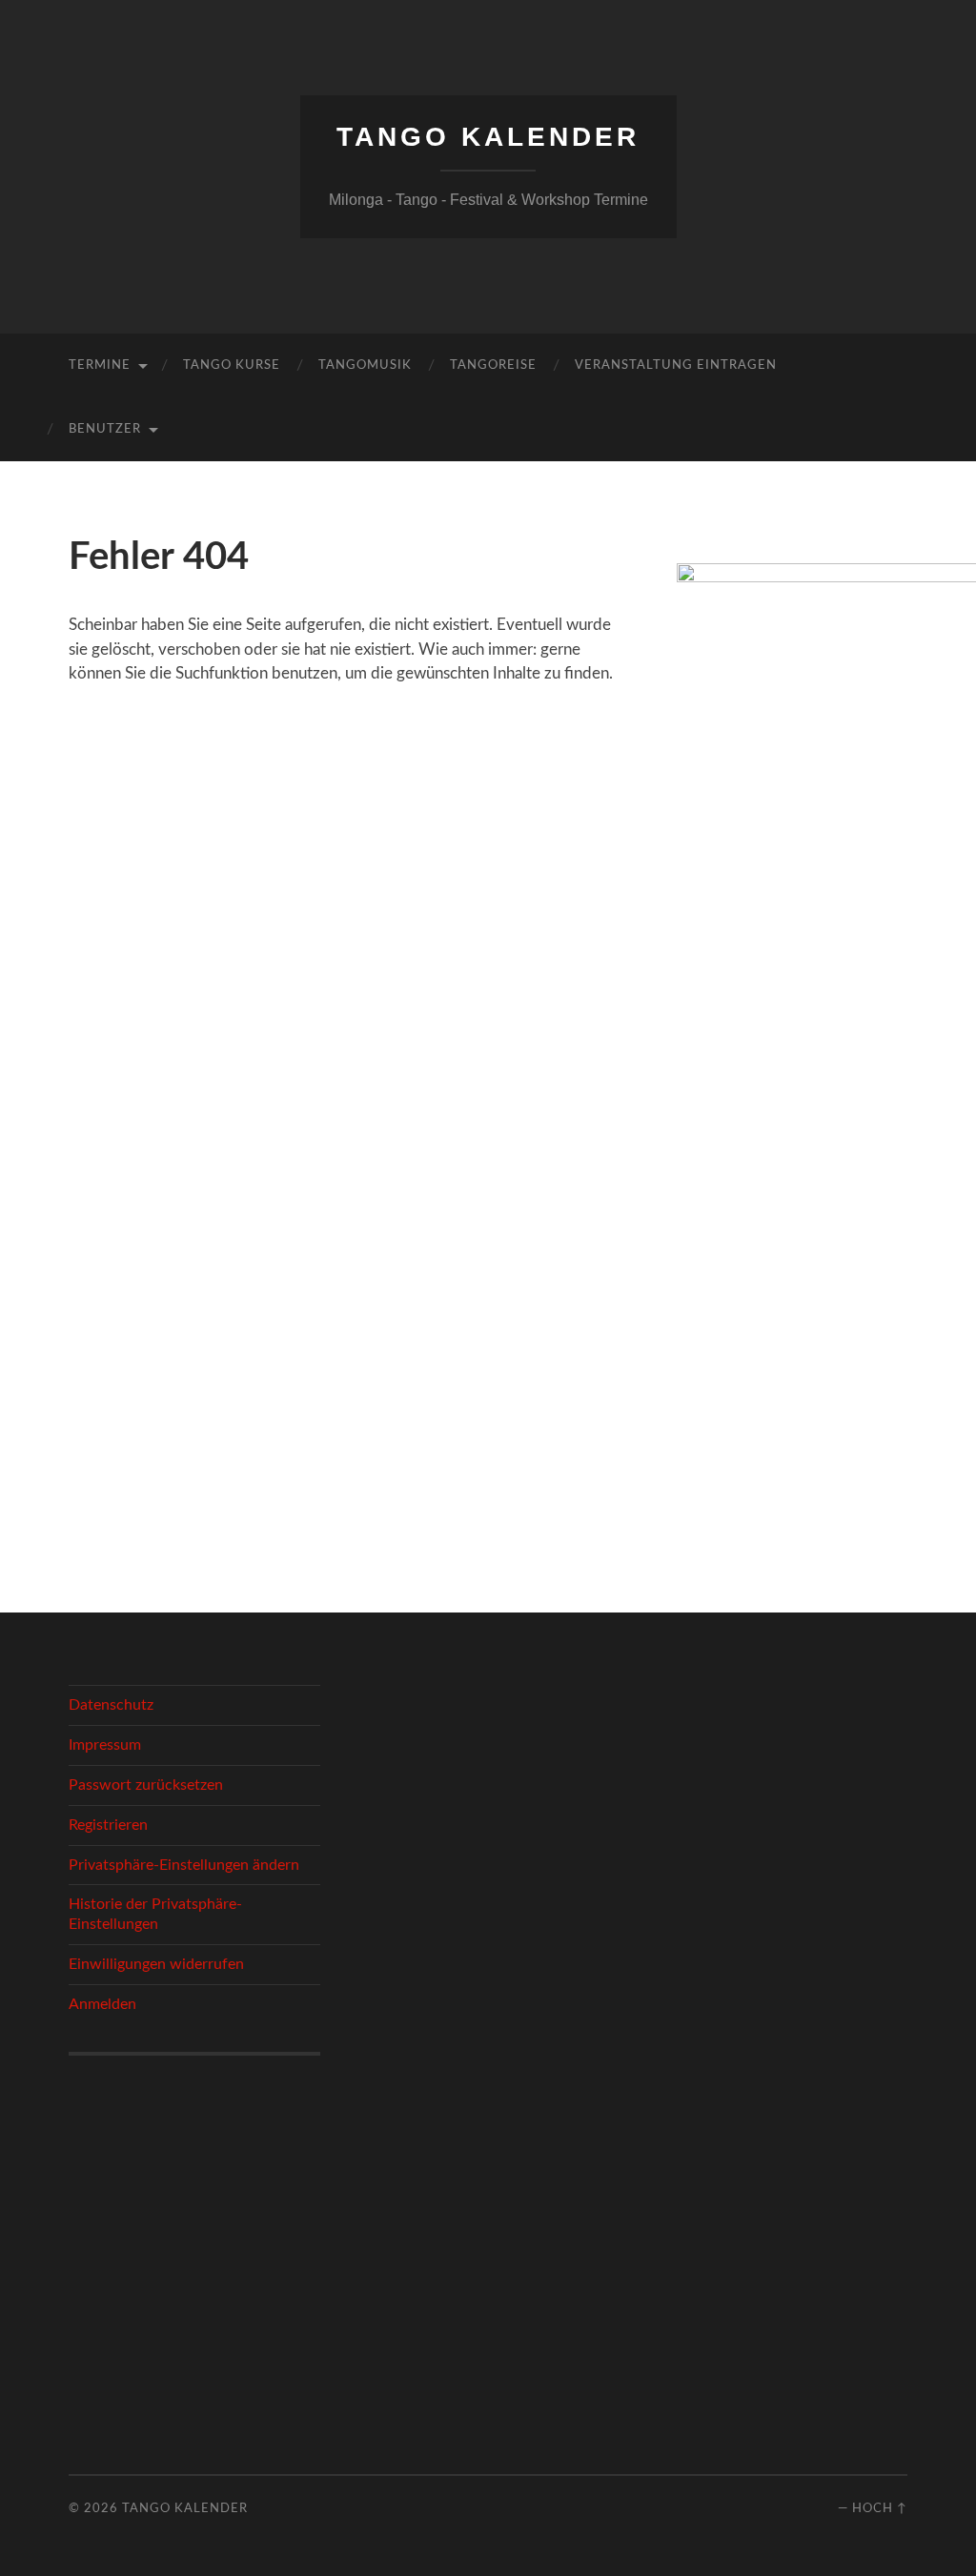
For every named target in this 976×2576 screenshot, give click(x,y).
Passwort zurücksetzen (146, 1785)
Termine (100, 365)
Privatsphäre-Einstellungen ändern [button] (184, 1865)
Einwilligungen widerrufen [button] (156, 1964)
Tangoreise (493, 365)
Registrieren (108, 1825)
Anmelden (102, 2004)
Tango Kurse (232, 365)
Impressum (105, 1745)
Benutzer (105, 429)
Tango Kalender (488, 137)
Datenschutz (111, 1705)
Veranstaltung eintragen (676, 365)
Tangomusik (365, 365)
